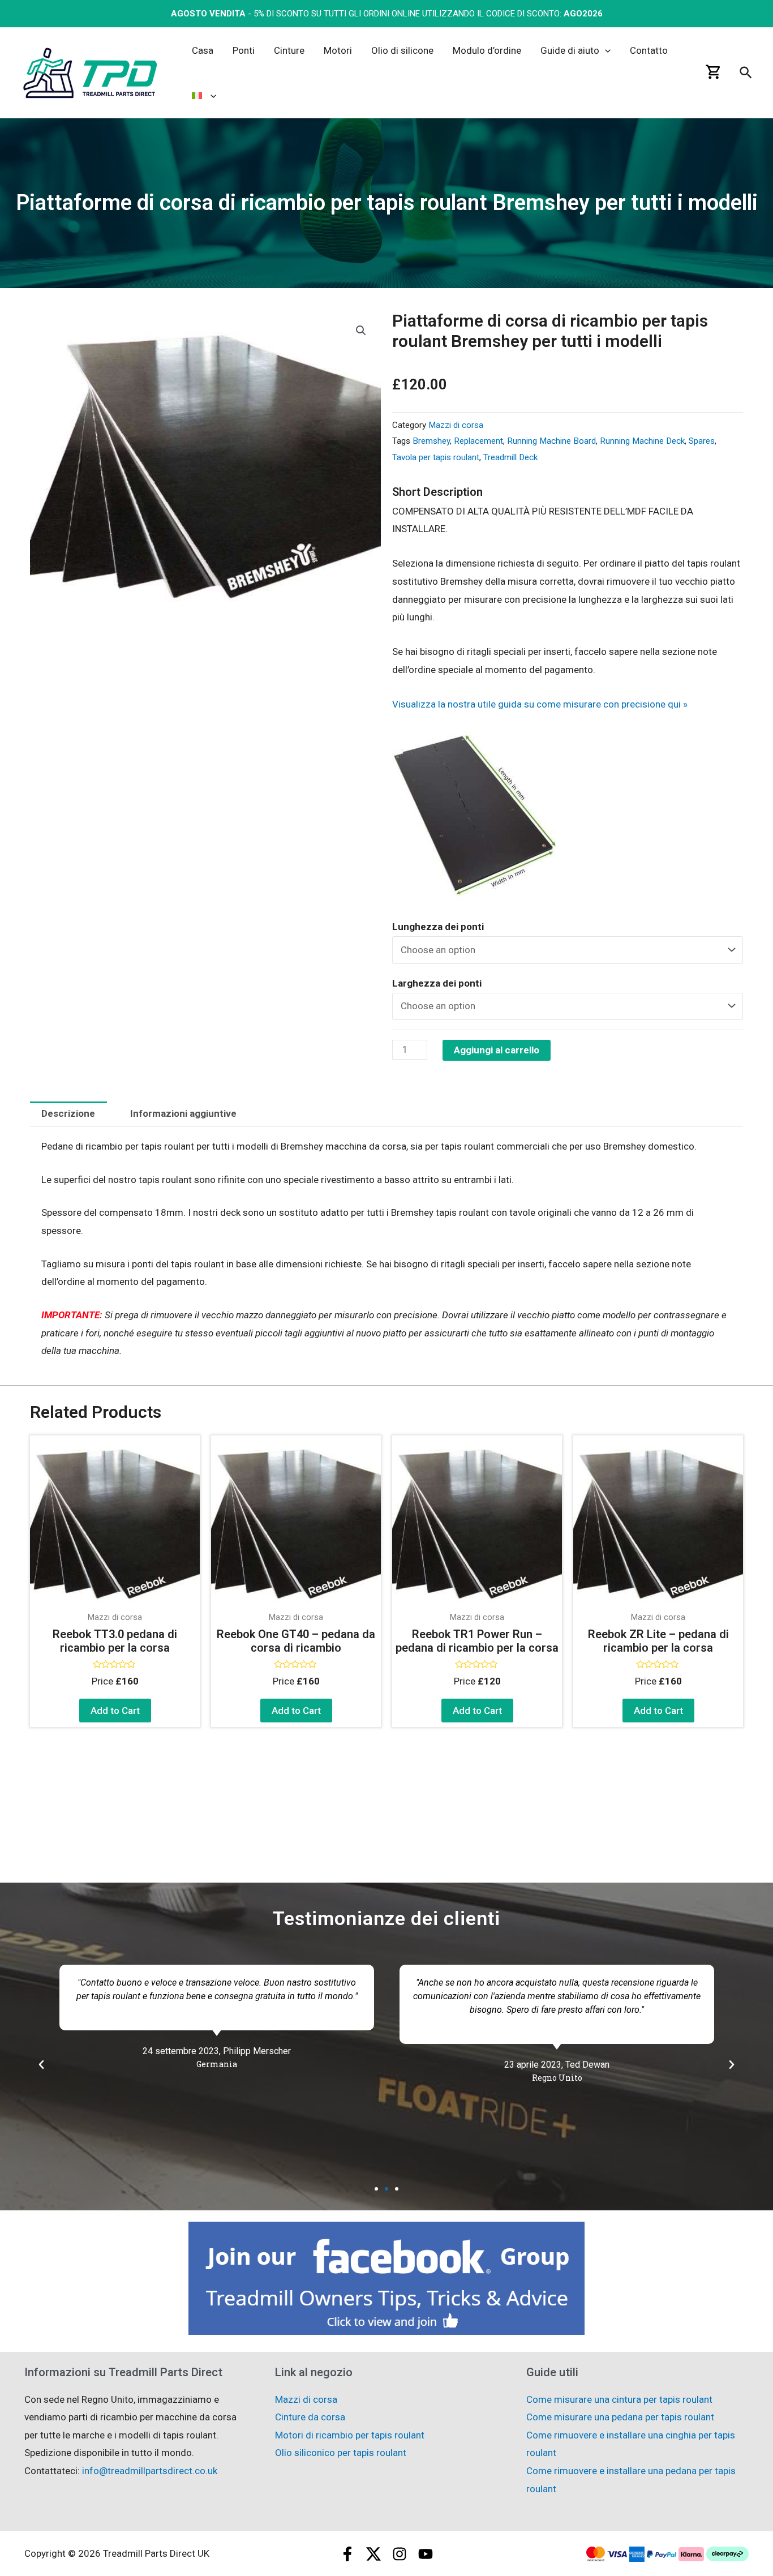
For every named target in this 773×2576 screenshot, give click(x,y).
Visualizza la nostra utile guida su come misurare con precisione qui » (540, 704)
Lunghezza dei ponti (438, 927)
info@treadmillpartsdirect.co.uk (150, 2471)
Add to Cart (115, 1711)
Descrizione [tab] (68, 1113)
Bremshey (431, 441)
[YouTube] (426, 2554)
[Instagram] (400, 2554)
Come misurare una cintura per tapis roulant (619, 2399)
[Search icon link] (746, 75)
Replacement (478, 441)
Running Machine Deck (642, 441)
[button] (361, 331)
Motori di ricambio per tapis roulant (350, 2435)
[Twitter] (373, 2554)
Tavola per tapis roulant (436, 457)
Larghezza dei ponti (437, 983)
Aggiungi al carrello (497, 1050)
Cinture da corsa (310, 2417)
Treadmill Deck (510, 457)
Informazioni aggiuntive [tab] (183, 1113)
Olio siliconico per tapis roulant (341, 2453)
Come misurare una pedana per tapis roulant (620, 2417)
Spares (702, 441)
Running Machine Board (551, 441)
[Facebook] (347, 2554)
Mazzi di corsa (456, 425)
